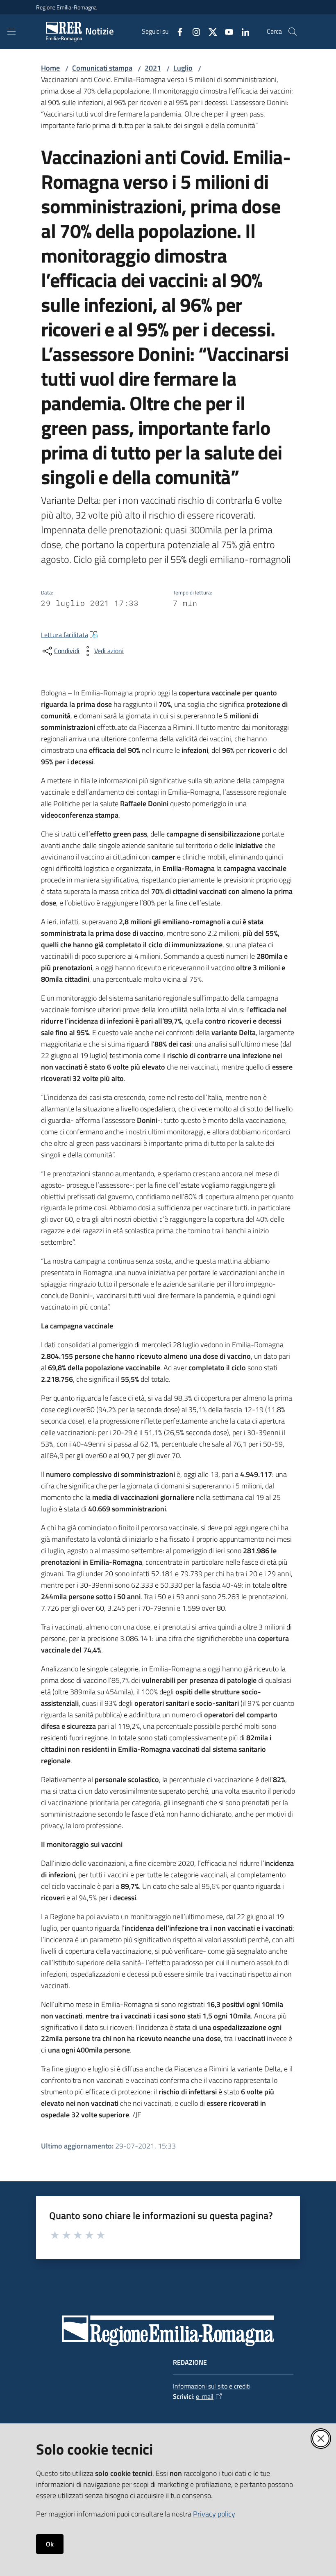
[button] (293, 32)
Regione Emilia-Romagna (66, 7)
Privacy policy (214, 2514)
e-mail (205, 2396)
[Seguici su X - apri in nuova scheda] (209, 31)
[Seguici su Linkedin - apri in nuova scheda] (242, 31)
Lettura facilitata (65, 635)
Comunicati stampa (102, 68)
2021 (153, 68)
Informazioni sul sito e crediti (212, 2386)
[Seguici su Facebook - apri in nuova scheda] (177, 31)
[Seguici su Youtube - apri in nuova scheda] (226, 31)
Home (50, 68)
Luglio (183, 68)
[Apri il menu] (11, 32)
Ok (50, 2544)
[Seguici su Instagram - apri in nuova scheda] (193, 31)
